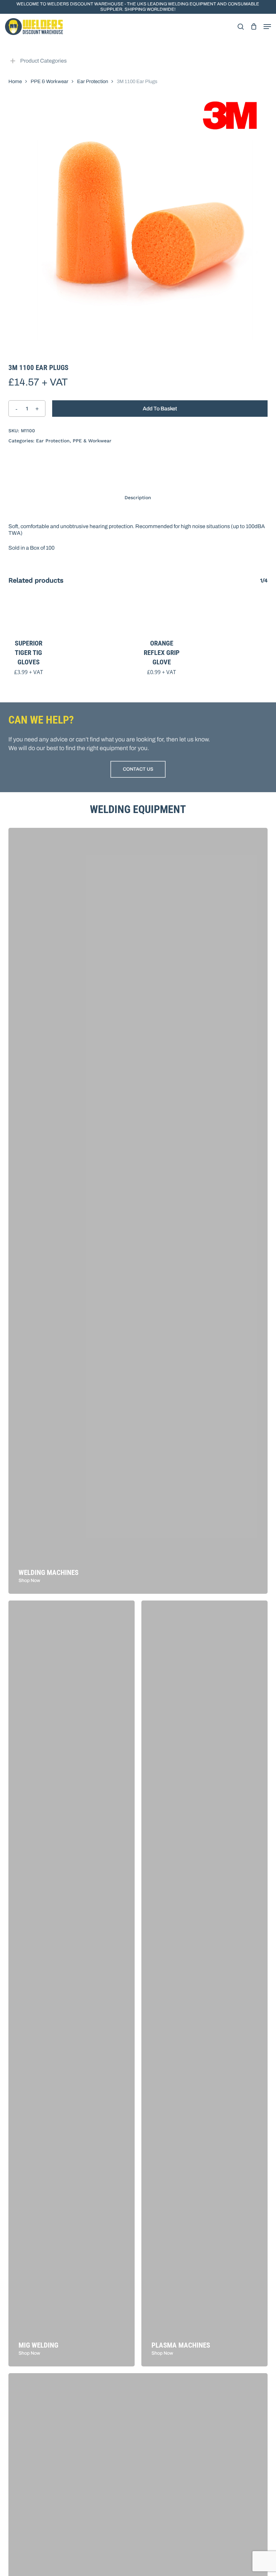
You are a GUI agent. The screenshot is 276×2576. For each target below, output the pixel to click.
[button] (267, 27)
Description (138, 498)
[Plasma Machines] (204, 1983)
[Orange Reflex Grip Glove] (162, 615)
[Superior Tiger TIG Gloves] (29, 615)
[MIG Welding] (72, 1983)
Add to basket (160, 409)
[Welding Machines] (138, 1211)
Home (15, 81)
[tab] (138, 498)
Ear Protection (93, 81)
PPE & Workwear (49, 81)
